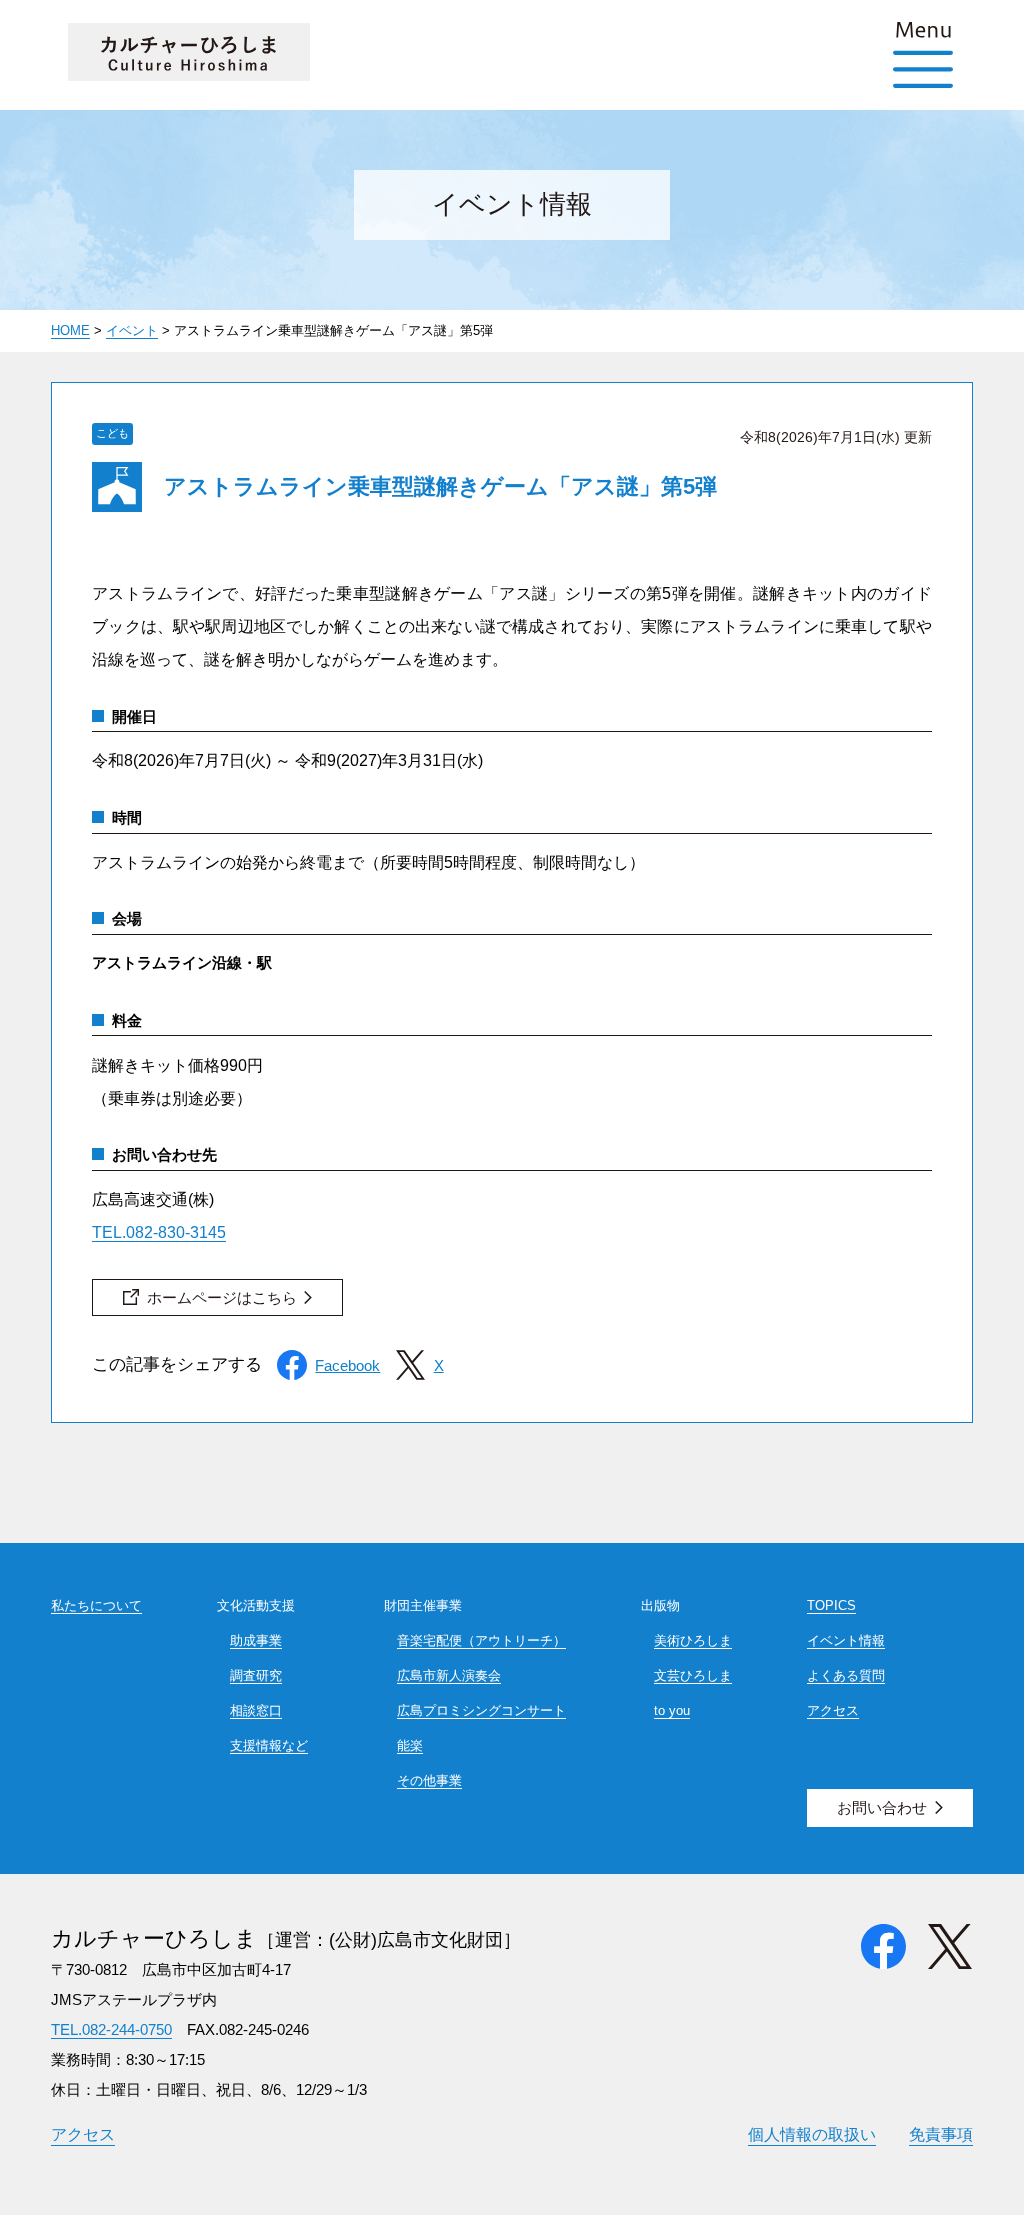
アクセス (833, 1710)
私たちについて (96, 1605)
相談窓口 (256, 1710)
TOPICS (831, 1605)
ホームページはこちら (222, 1297)
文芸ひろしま (693, 1675)
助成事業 (256, 1640)
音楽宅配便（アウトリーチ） (481, 1640)
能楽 (410, 1745)
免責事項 (941, 2134)
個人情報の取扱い (812, 2134)
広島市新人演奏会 (449, 1675)
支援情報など (269, 1745)
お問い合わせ (882, 1807)
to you (672, 1710)
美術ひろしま (693, 1640)
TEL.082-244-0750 (111, 2029)
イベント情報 (846, 1640)
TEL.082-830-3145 (159, 1232)
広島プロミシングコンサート (481, 1710)
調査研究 (256, 1675)
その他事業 (429, 1780)
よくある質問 (846, 1675)
